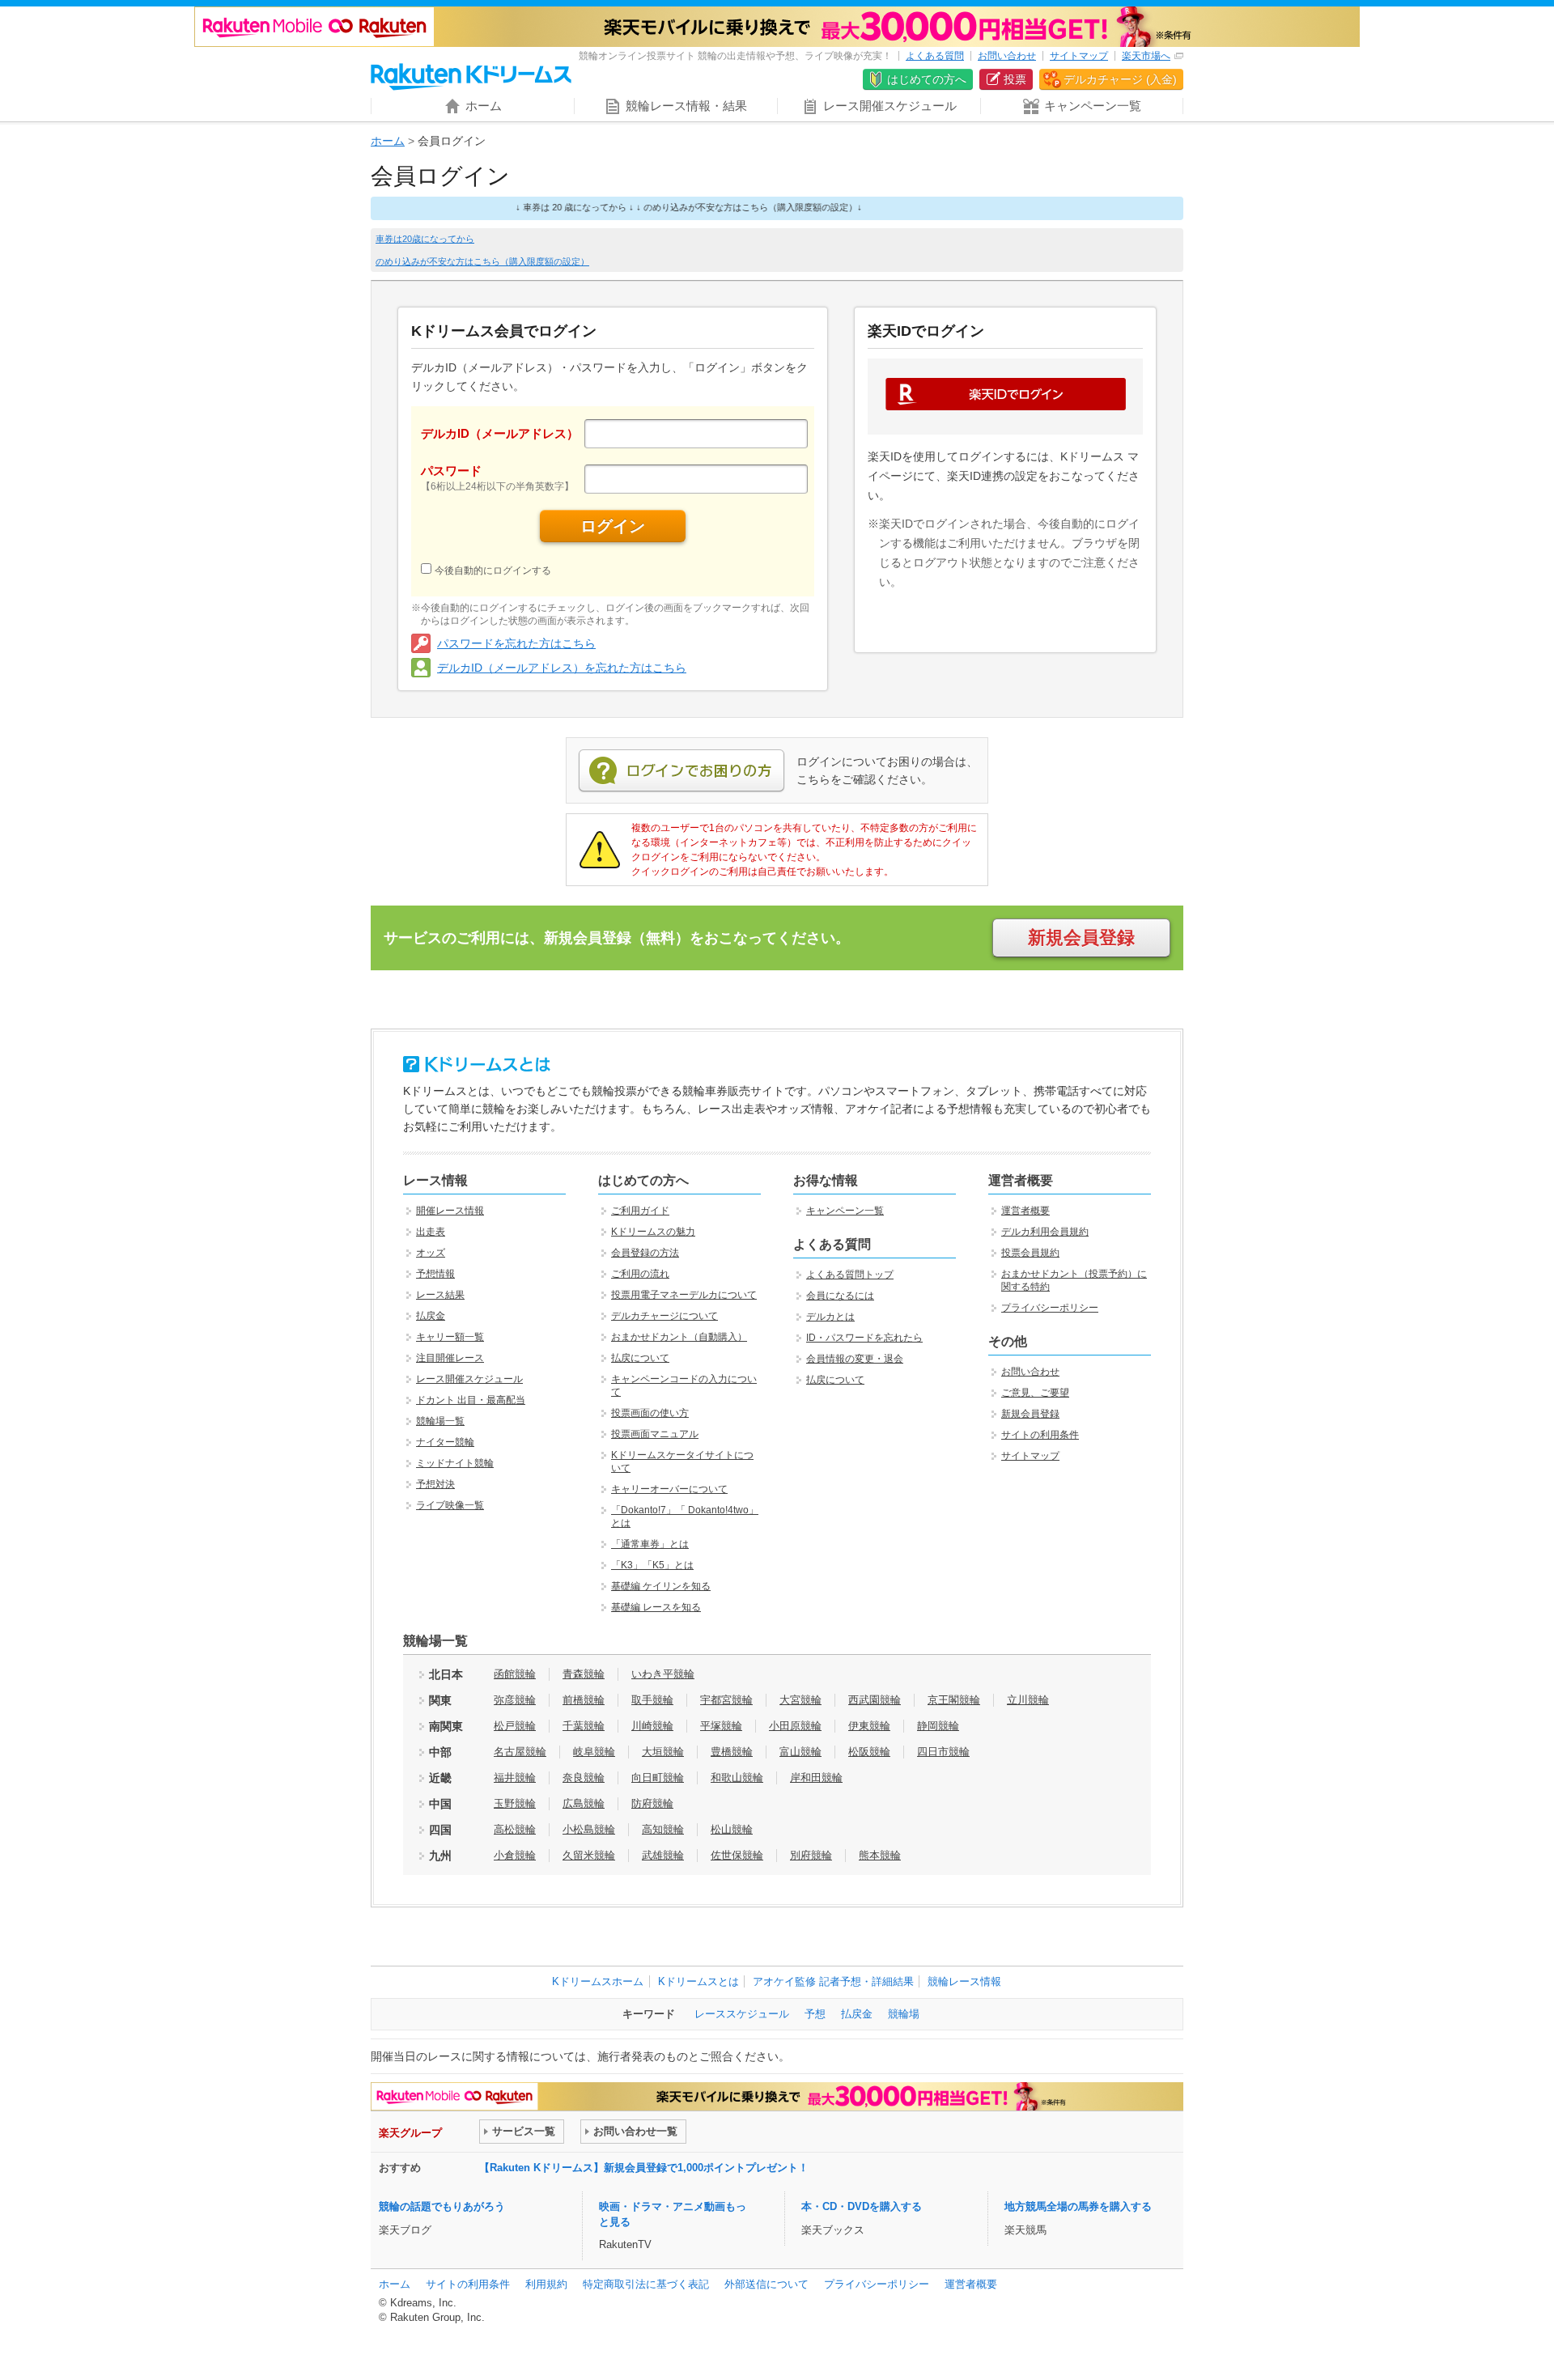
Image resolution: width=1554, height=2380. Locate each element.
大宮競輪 (800, 1700)
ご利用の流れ (640, 1274)
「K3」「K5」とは (652, 1565)
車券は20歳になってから (425, 239)
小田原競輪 (795, 1726)
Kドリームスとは (698, 1981)
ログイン (613, 526)
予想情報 (435, 1274)
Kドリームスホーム (598, 1981)
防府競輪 (652, 1803)
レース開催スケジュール (469, 1379)
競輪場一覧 (440, 1421)
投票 (1015, 79)
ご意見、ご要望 (1035, 1393)
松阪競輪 (869, 1752)
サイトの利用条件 (1040, 1435)
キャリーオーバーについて (669, 1489)
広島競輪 (584, 1803)
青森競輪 (584, 1674)
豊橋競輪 (732, 1752)
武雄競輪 (663, 1855)
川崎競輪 (652, 1726)
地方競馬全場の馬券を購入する (1078, 2206)
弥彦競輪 (515, 1700)
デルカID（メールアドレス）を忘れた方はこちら (562, 668)
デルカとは (830, 1317)
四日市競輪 (943, 1752)
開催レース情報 (450, 1211)
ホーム (388, 141)
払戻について (640, 1358)
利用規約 (546, 2284)
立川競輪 (1028, 1700)
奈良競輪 (584, 1778)
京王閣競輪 (954, 1700)
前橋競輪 (584, 1700)
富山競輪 (800, 1752)
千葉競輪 (584, 1726)
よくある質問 (935, 56)
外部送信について (766, 2284)
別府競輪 (811, 1855)
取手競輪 (652, 1700)
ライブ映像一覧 (450, 1505)
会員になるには (840, 1296)
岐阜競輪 (594, 1752)
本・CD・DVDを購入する (862, 2206)
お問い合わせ (1007, 56)
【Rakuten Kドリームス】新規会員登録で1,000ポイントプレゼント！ (644, 2168)
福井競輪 (515, 1778)
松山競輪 (732, 1829)
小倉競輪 (515, 1855)
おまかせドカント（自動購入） (679, 1337)
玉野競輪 (515, 1803)
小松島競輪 (589, 1829)
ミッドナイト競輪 (455, 1463)
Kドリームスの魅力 (653, 1232)
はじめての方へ (927, 79)
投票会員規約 (1030, 1253)
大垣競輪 (663, 1752)
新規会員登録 (1081, 938)
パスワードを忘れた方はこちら (516, 643)
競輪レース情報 (964, 1981)
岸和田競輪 (816, 1778)
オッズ (431, 1253)
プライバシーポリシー (1050, 1308)
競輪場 (904, 2014)
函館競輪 (515, 1674)
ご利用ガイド (640, 1211)
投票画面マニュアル (655, 1434)
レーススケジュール (742, 2014)
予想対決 (435, 1484)
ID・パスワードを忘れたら (864, 1338)
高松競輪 (515, 1829)
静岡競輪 (938, 1726)
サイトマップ (1079, 56)
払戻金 (431, 1316)
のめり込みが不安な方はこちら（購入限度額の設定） (482, 261)
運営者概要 (1025, 1211)
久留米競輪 (589, 1855)
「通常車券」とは (650, 1544)
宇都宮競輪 (726, 1700)
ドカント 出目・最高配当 (471, 1400)
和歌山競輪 (737, 1778)
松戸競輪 (515, 1726)
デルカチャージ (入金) (1120, 79)
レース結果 (440, 1295)
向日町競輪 (658, 1778)
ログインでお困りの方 (681, 771)
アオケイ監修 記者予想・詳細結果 (833, 1981)
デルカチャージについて (664, 1316)
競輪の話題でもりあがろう (442, 2206)
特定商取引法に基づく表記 (646, 2284)
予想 (815, 2014)
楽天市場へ (1146, 56)
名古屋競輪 (520, 1752)
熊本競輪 (880, 1855)
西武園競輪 (875, 1700)
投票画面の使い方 (650, 1413)
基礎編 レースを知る (656, 1607)
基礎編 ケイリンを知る (661, 1586)
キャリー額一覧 (450, 1337)
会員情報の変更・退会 (855, 1359)
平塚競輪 (721, 1726)
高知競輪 (663, 1829)
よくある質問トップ (850, 1275)
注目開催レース (450, 1358)
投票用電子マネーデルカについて (684, 1295)
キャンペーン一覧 (845, 1211)
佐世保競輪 (737, 1855)
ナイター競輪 (445, 1442)
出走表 (431, 1232)
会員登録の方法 (645, 1253)
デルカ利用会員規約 (1045, 1232)
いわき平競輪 (663, 1674)
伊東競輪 (869, 1726)
